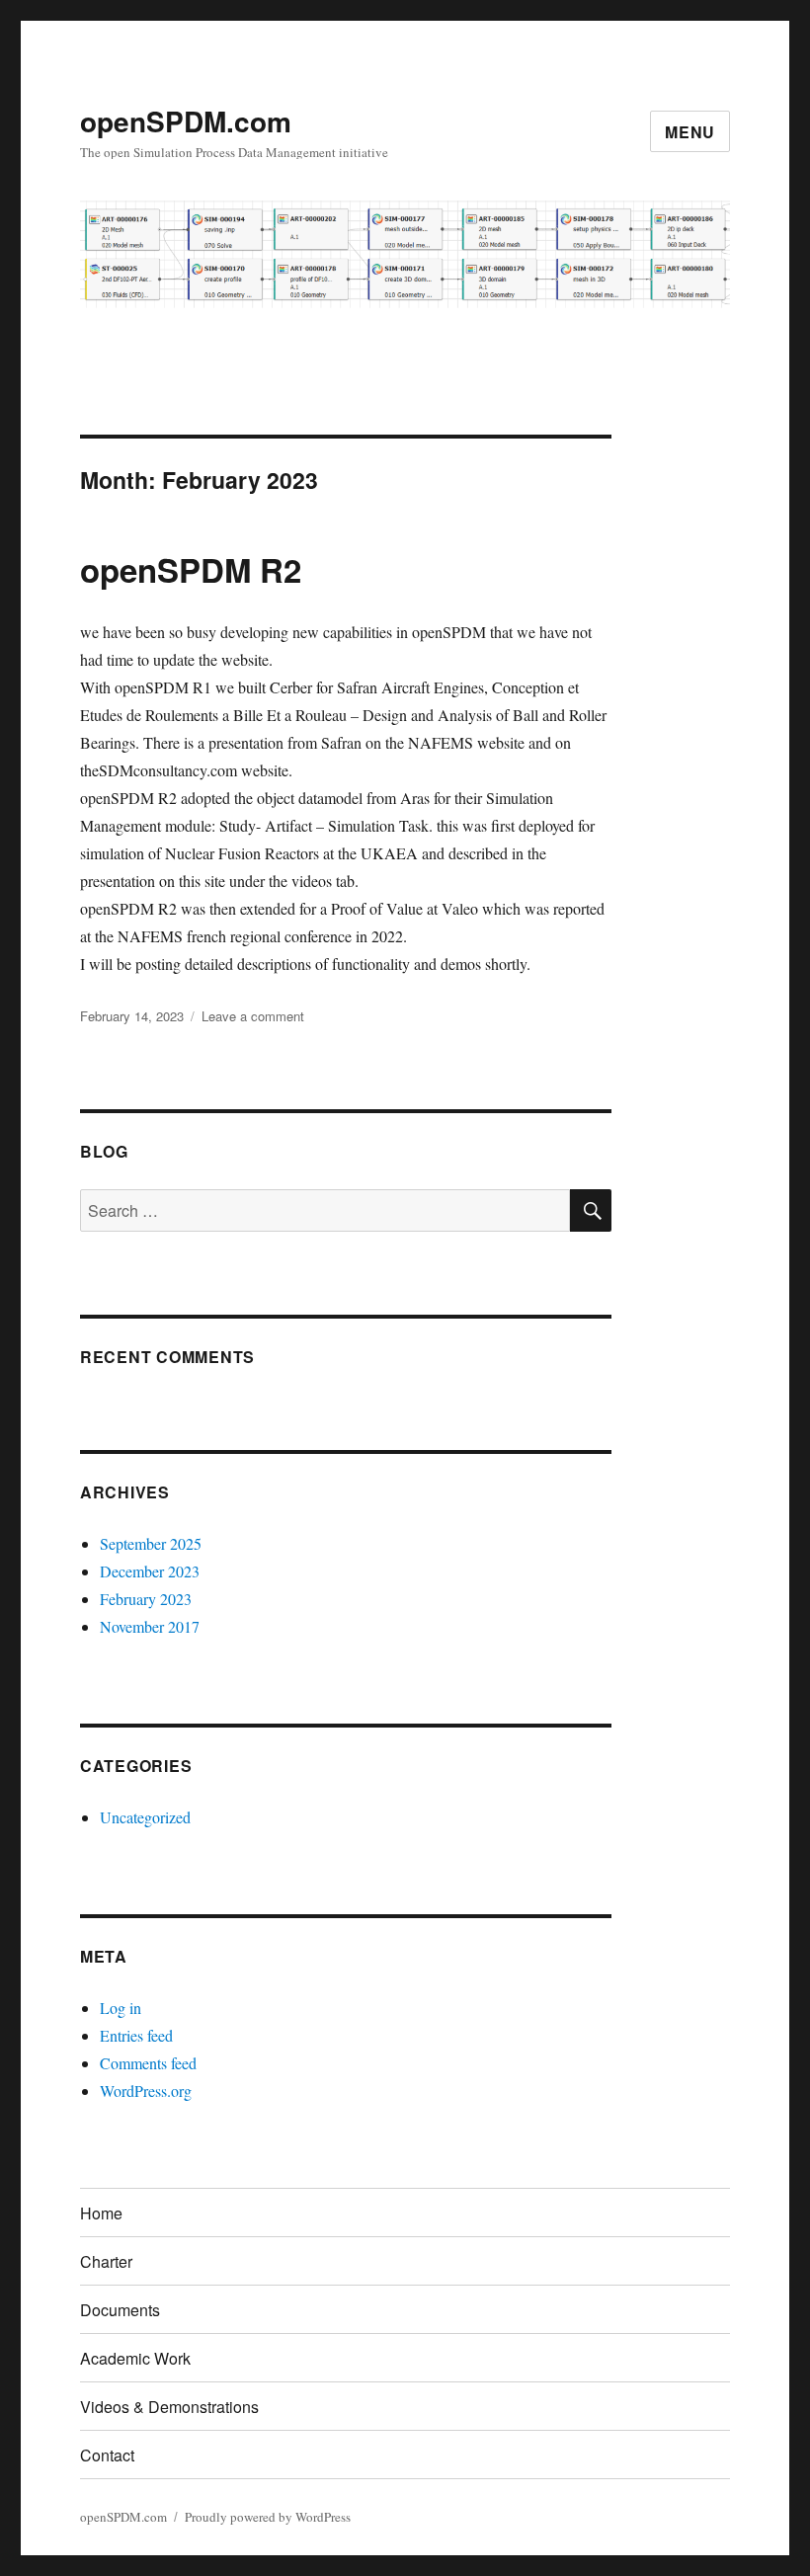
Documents (120, 2310)
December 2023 (150, 1571)
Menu (690, 132)
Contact (107, 2455)
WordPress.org (146, 2091)
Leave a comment (253, 1016)
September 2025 (151, 1543)
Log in (121, 2008)
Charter (106, 2261)
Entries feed (136, 2035)
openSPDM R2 (191, 569)
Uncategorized (145, 1817)
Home (101, 2213)
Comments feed (148, 2063)
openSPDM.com (186, 121)
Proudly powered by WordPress (268, 2517)
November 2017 (150, 1626)
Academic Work (135, 2358)
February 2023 (146, 1599)
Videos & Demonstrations (169, 2407)
